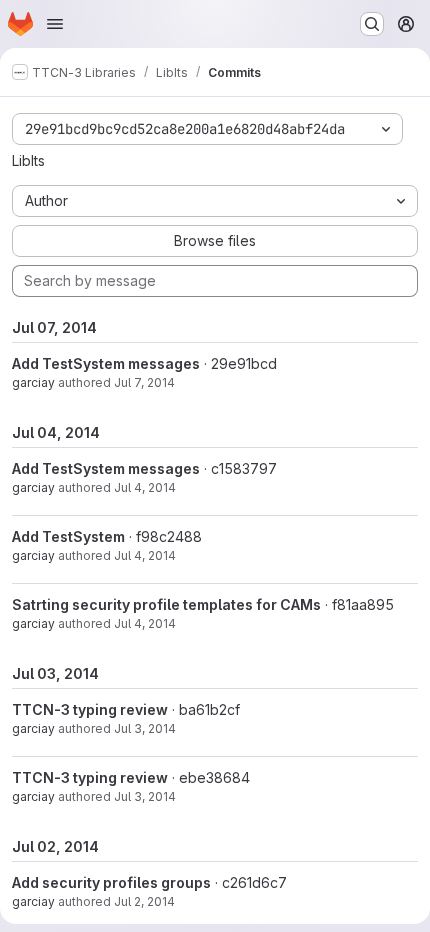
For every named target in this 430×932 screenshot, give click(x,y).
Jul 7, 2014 (144, 382)
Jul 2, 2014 (144, 901)
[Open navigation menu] (55, 24)
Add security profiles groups (111, 882)
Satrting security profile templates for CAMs (166, 604)
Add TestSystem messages (106, 363)
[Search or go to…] (372, 24)
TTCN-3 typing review (90, 709)
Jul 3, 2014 (145, 728)
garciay (33, 382)
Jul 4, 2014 (145, 487)
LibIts (28, 160)
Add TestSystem (68, 536)
